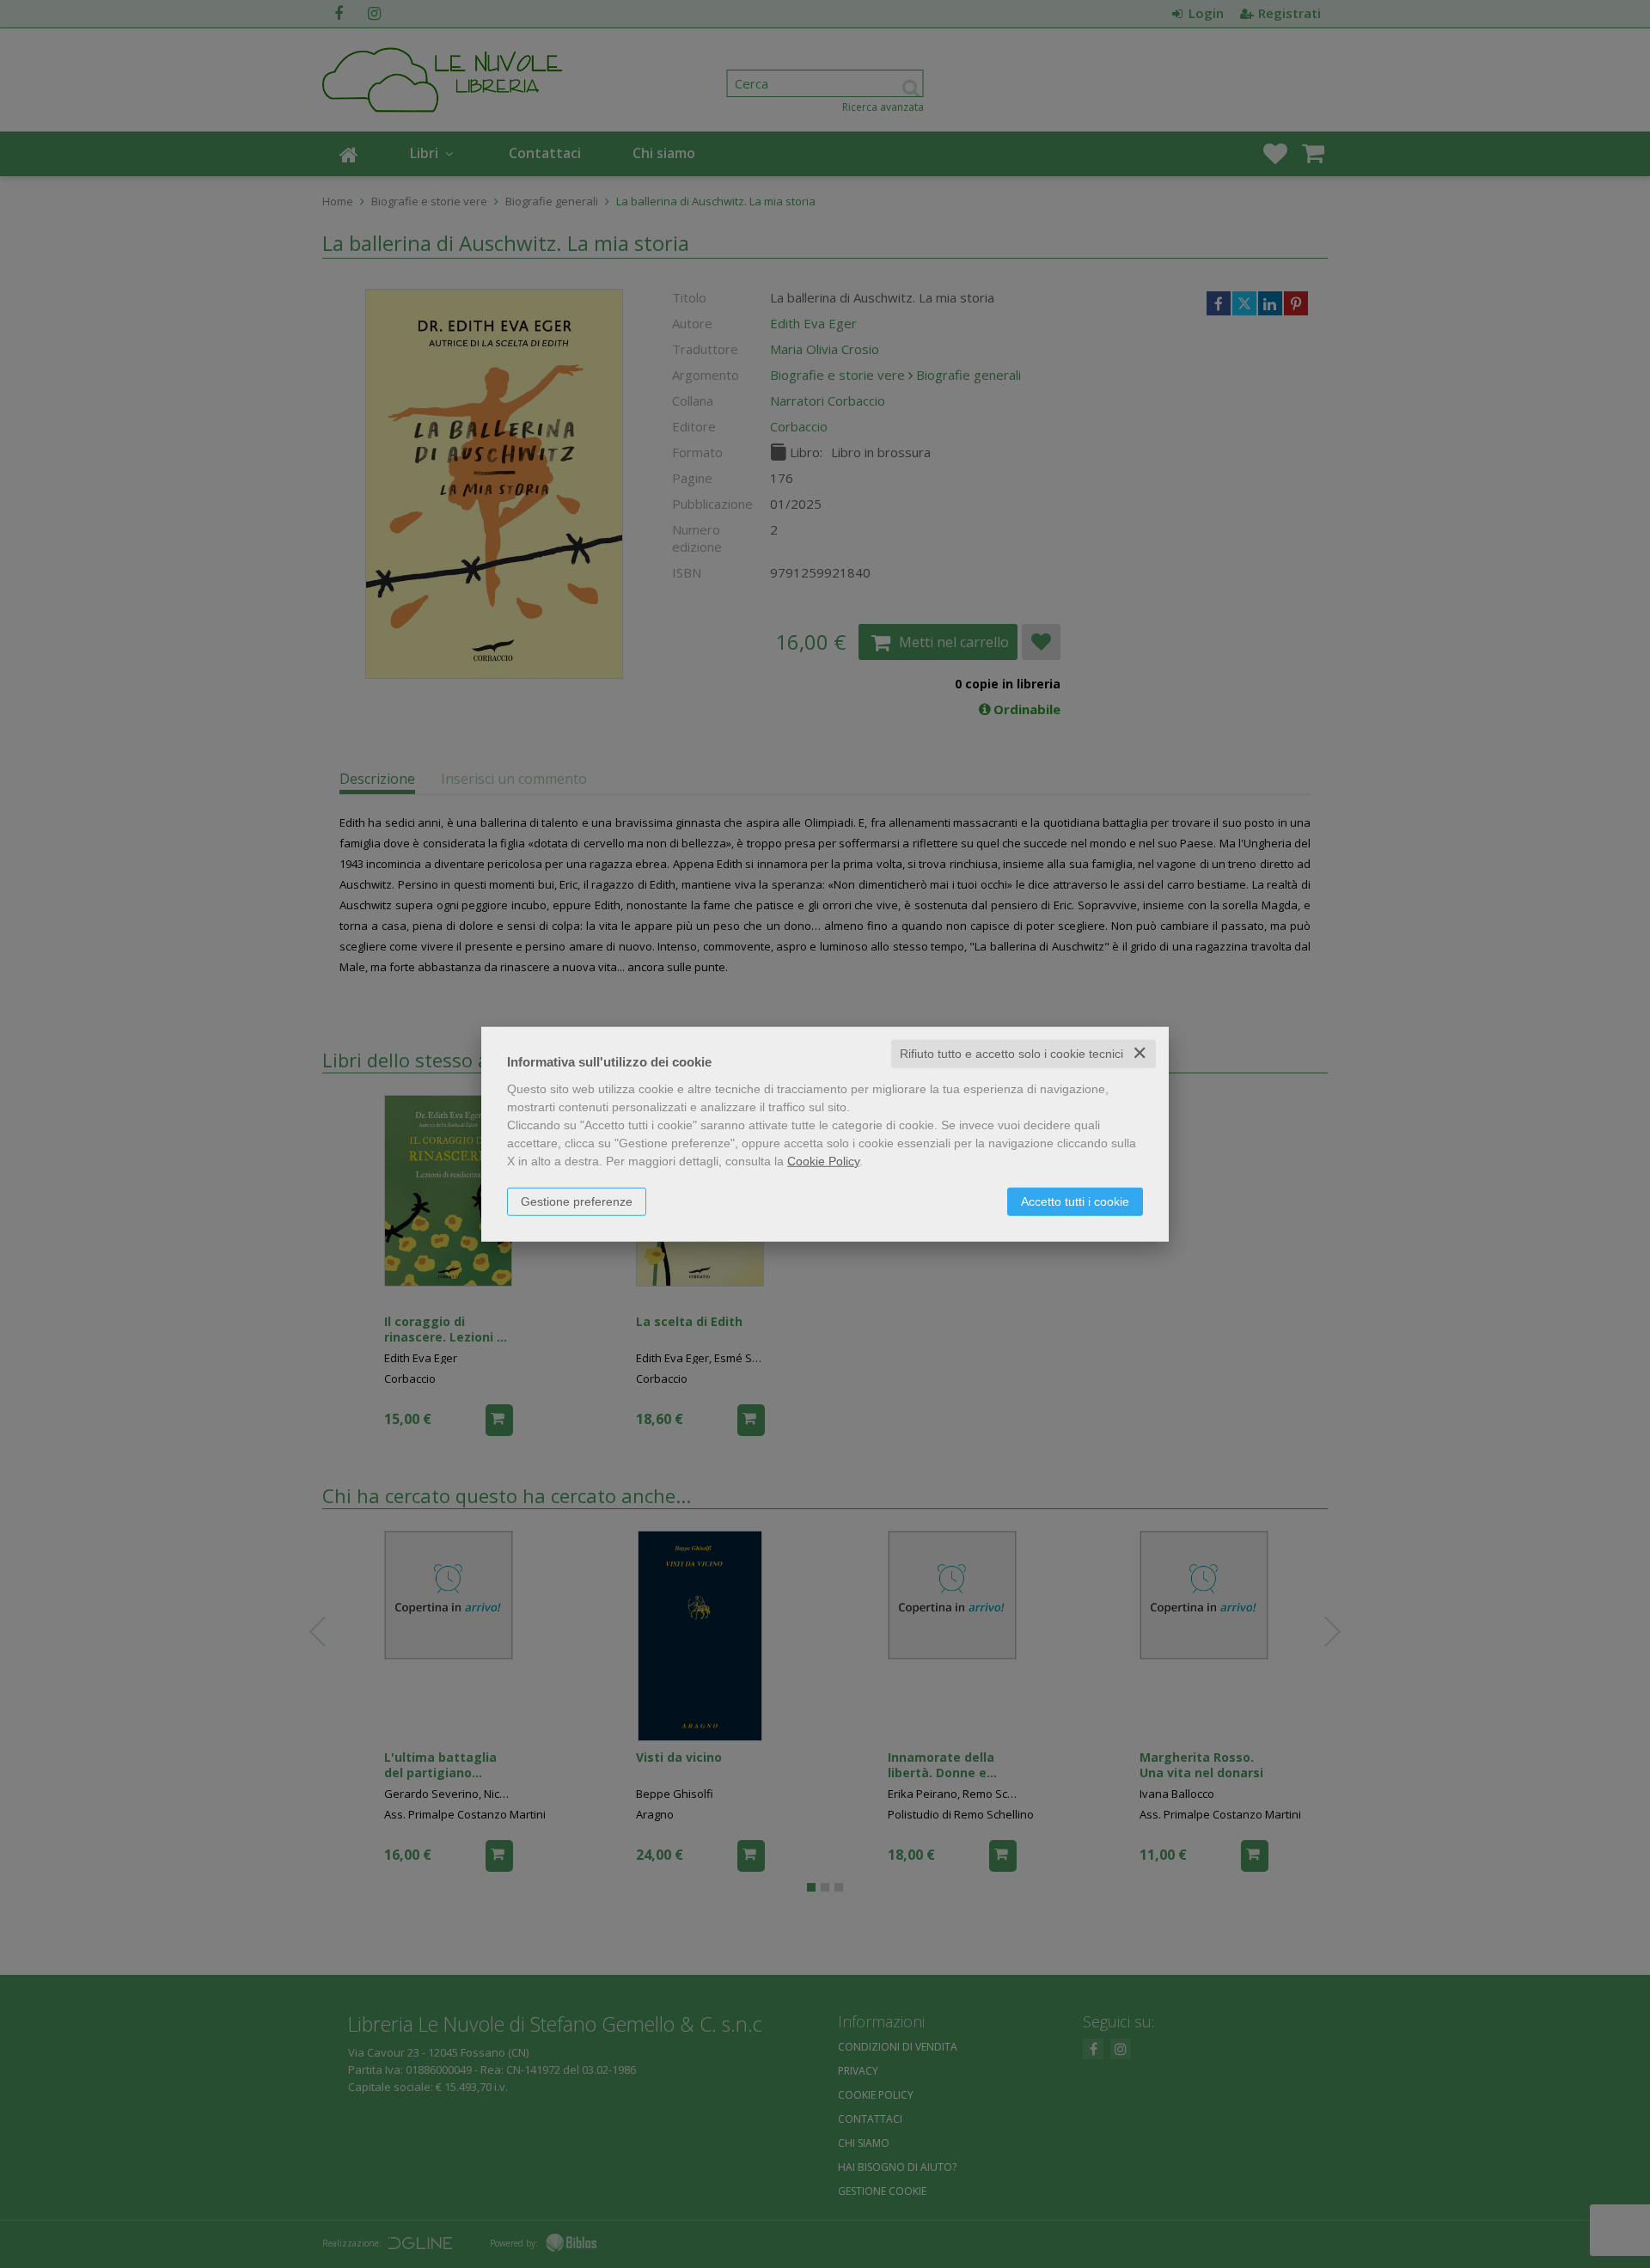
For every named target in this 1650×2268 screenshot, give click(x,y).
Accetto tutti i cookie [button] (1075, 1201)
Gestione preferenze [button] (577, 1201)
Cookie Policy (823, 1161)
